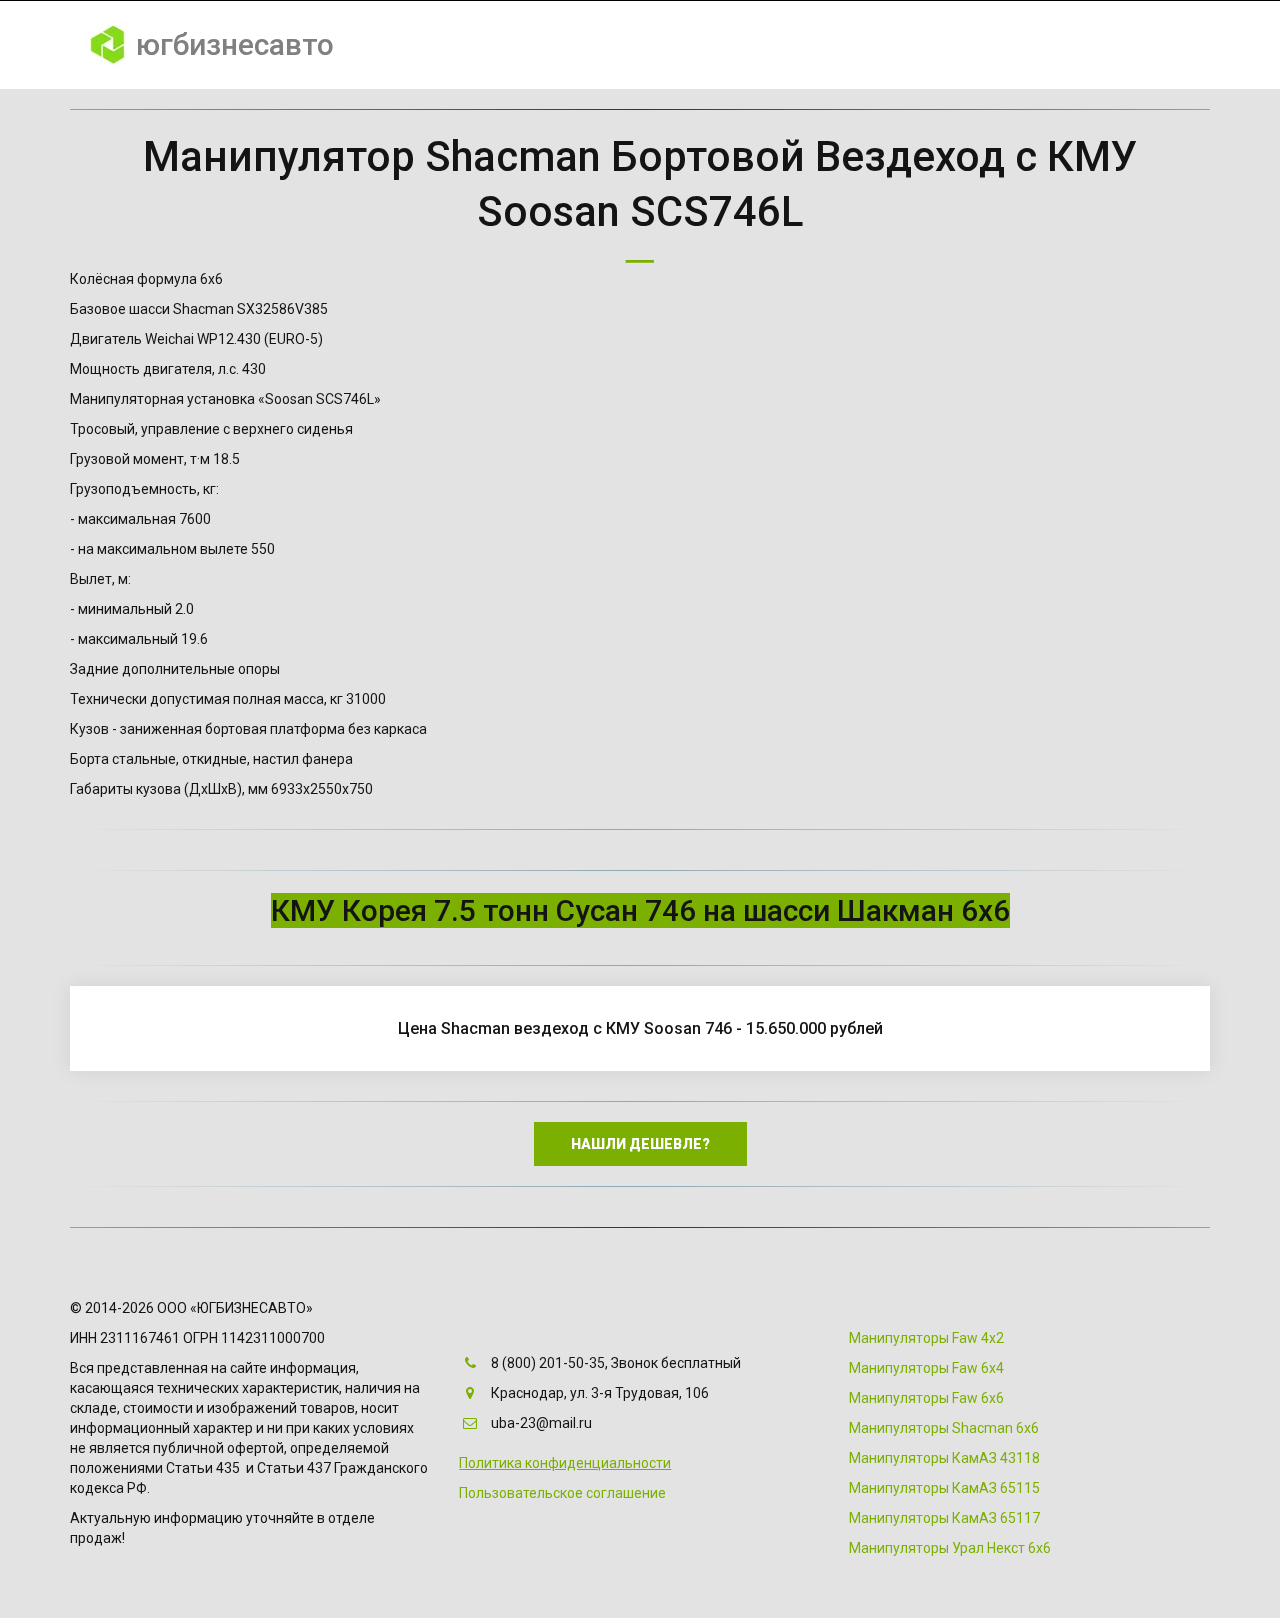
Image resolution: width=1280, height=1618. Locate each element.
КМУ (770, 45)
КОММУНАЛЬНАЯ (520, 45)
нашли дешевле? (640, 1144)
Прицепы (1071, 45)
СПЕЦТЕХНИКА (668, 45)
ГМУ (836, 45)
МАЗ (985, 45)
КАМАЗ (910, 45)
